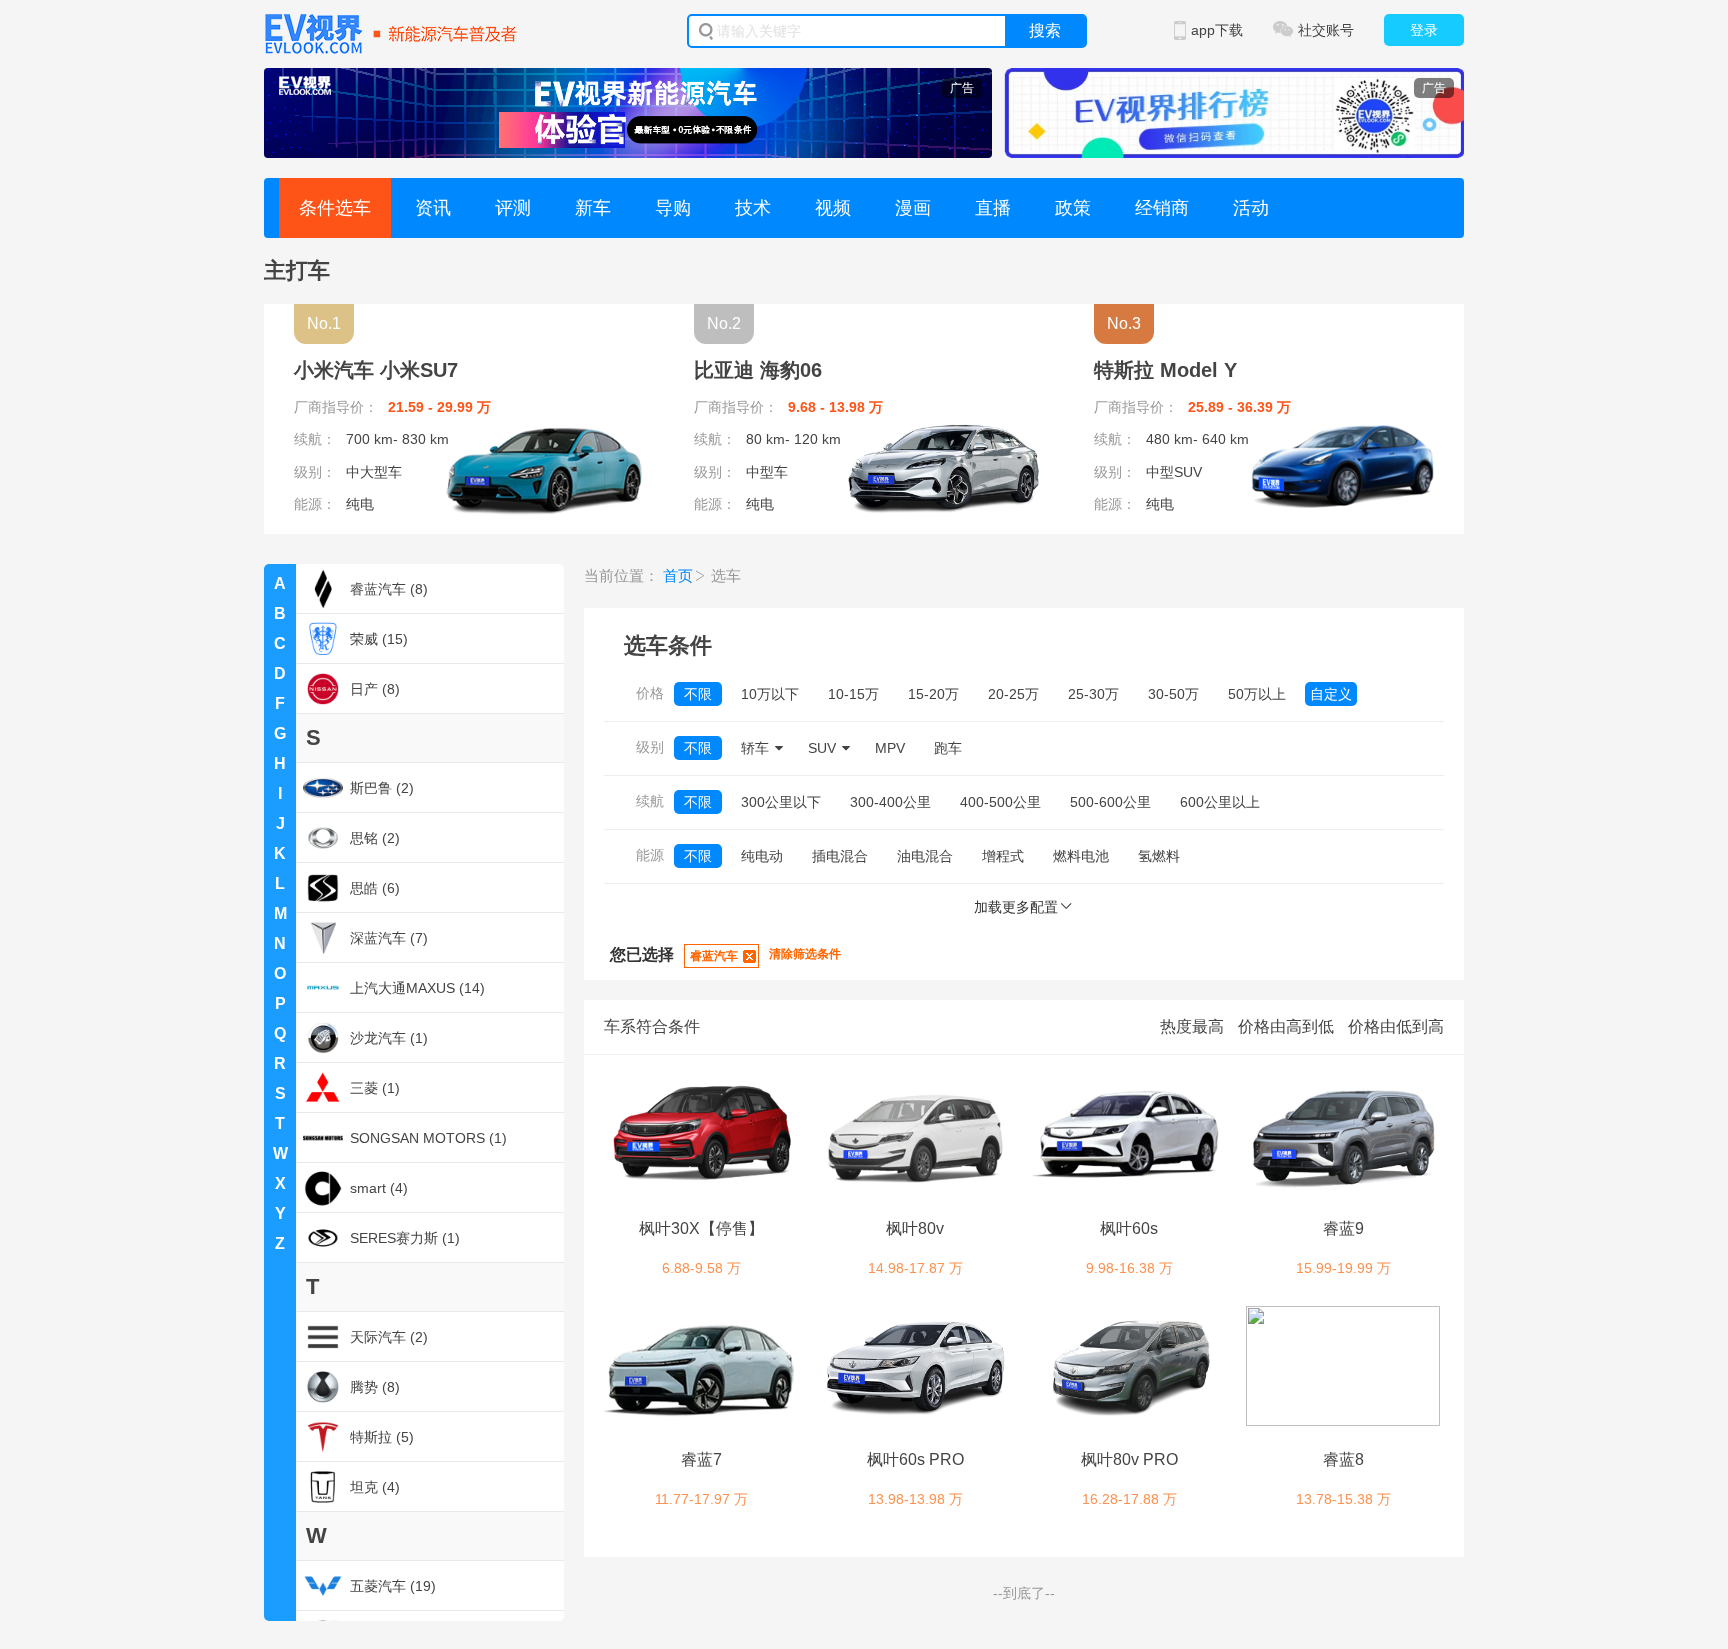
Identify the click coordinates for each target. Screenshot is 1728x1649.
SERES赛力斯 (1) (405, 1238)
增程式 (1003, 856)
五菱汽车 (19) (393, 1586)
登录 (1424, 30)
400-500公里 (1000, 802)
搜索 (1045, 30)
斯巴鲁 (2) (382, 788)
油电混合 (925, 856)
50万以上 (1257, 694)
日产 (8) (375, 689)
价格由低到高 (1396, 1026)
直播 (993, 208)
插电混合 (840, 856)
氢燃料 (1159, 856)
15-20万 (933, 694)
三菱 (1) (375, 1088)
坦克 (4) (375, 1487)
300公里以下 (781, 802)
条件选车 (335, 208)
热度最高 (1192, 1026)
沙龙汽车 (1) (389, 1038)
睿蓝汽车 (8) (389, 589)
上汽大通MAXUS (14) (417, 988)
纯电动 (762, 856)
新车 (593, 208)
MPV (890, 748)
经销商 (1162, 208)
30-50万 (1173, 694)
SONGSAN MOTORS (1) (428, 1138)
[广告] (628, 111)
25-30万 (1093, 694)
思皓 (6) (375, 888)
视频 (833, 208)
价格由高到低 (1286, 1026)
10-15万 (853, 694)
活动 (1251, 208)
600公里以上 (1220, 802)
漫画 (913, 208)
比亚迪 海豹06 (758, 370)
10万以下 (770, 694)
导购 (673, 208)
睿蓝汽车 (714, 956)
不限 (698, 694)
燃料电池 (1081, 856)
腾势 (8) (375, 1387)
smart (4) (379, 1188)
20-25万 (1013, 694)
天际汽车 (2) (389, 1337)
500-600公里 (1110, 802)
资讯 (433, 208)
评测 (513, 208)
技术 (753, 208)
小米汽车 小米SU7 (376, 370)
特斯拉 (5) (382, 1437)
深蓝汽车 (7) (389, 938)
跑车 (948, 748)
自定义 (1331, 694)
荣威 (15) (379, 639)
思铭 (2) (375, 838)
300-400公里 (890, 802)
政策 (1073, 208)
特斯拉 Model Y (1165, 370)
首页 (678, 575)
